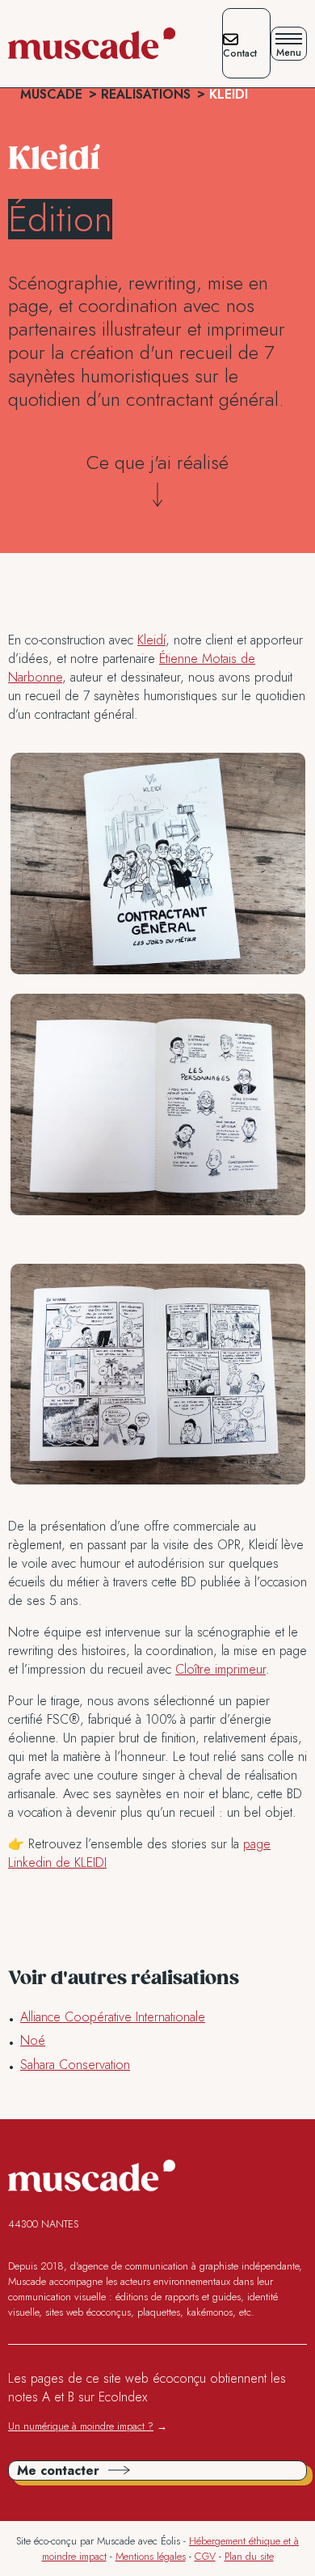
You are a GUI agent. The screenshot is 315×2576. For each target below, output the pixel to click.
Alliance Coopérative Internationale (113, 2017)
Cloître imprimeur (220, 1669)
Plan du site (249, 2556)
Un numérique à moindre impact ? (81, 2426)
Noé (33, 2040)
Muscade (51, 94)
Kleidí (151, 640)
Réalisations (146, 94)
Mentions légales (151, 2556)
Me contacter (58, 2470)
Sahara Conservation (75, 2065)
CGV (205, 2556)
